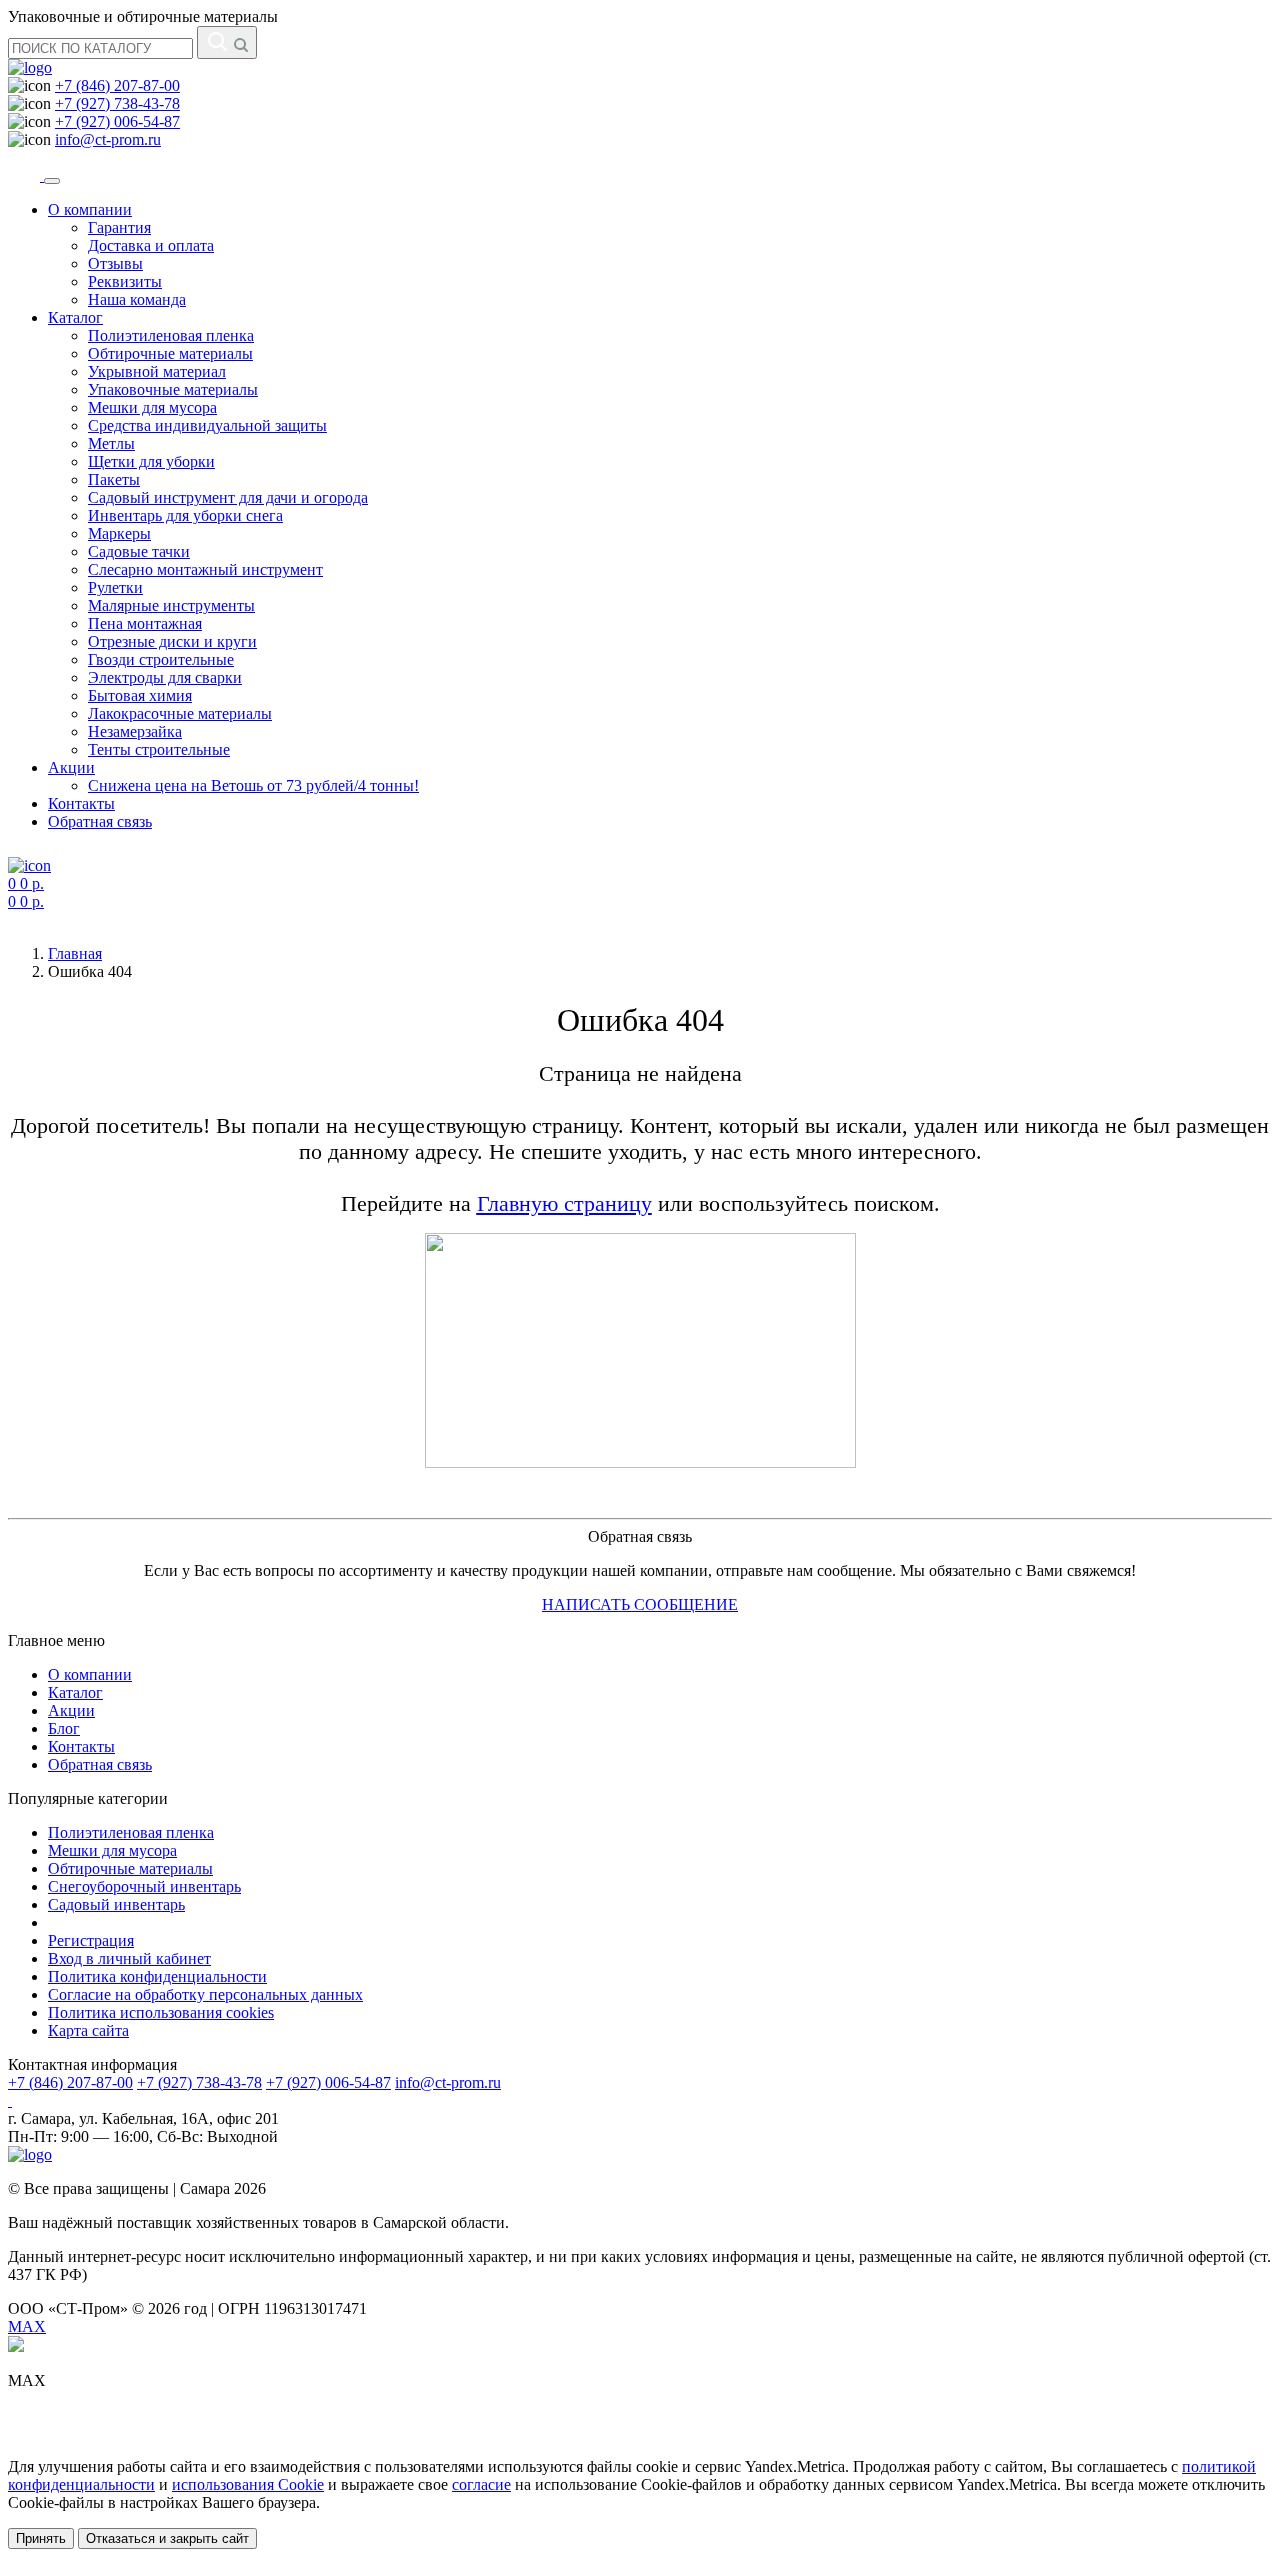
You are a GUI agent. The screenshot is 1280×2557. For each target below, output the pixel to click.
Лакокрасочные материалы (180, 713)
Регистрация (91, 1940)
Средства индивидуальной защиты (207, 425)
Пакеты (114, 479)
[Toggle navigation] (52, 181)
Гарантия (119, 227)
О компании (90, 209)
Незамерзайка (135, 731)
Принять (41, 2538)
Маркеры (119, 533)
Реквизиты (125, 281)
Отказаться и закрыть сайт (167, 2538)
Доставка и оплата (151, 245)
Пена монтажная (145, 623)
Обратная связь (100, 821)
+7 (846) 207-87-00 (117, 85)
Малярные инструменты (171, 605)
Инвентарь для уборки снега (185, 515)
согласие (481, 2484)
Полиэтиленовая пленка (171, 335)
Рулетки (115, 587)
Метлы (111, 443)
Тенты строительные (159, 749)
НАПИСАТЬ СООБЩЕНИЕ (640, 1604)
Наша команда (137, 299)
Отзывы (115, 263)
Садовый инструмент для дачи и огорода (228, 497)
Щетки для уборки (151, 461)
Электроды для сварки (165, 677)
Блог (64, 1728)
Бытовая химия (140, 695)
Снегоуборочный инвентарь (144, 1886)
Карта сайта (88, 2030)
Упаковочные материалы (173, 389)
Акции (71, 767)
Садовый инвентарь (116, 1904)
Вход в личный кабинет (129, 1958)
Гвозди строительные (161, 659)
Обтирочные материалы (170, 353)
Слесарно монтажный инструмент (205, 569)
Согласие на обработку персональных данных (205, 1994)
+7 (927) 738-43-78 (117, 103)
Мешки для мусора (152, 407)
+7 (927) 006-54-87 (117, 121)
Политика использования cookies (161, 2012)
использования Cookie (248, 2484)
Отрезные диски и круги (172, 641)
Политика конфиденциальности (157, 1976)
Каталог (75, 317)
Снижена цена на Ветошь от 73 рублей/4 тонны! (253, 785)
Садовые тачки (139, 551)
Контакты (81, 803)
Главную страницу (564, 1203)
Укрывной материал (157, 371)
